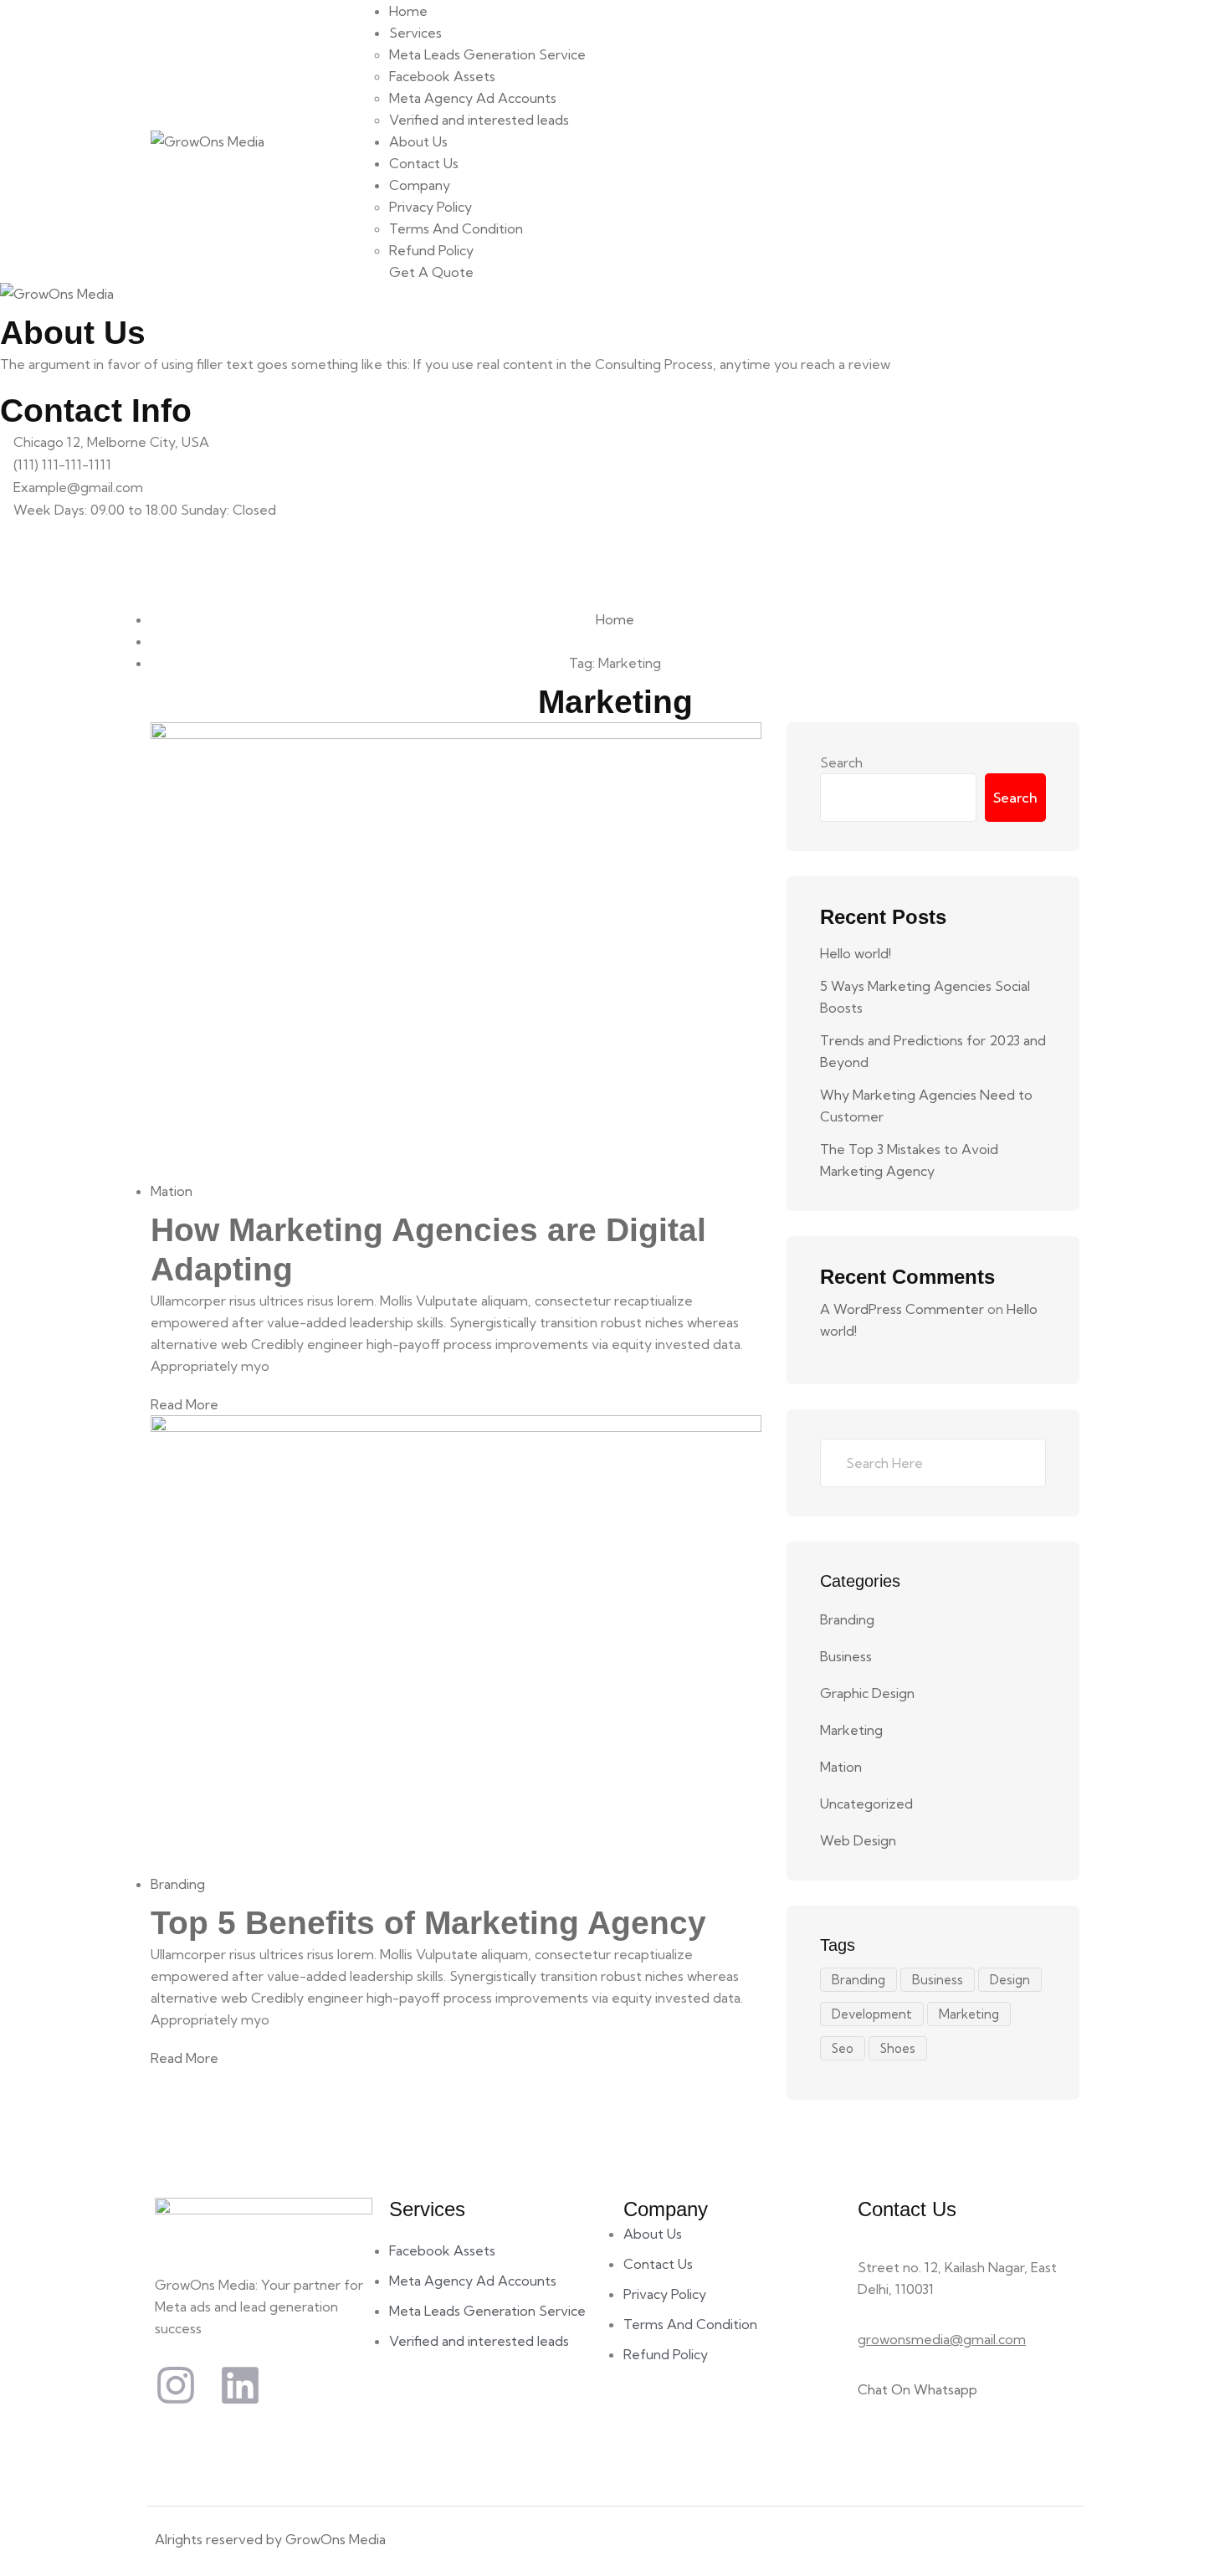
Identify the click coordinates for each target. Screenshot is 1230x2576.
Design (1010, 1980)
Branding (178, 1884)
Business (846, 1656)
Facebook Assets (442, 76)
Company (420, 185)
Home (408, 11)
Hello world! (856, 953)
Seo (843, 2048)
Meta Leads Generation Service (487, 54)
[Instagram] (176, 2385)
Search (841, 762)
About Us (418, 141)
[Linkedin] (240, 2385)
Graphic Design (867, 1693)
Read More (184, 1404)
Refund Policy (431, 250)
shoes (898, 2048)
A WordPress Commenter (902, 1309)
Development (872, 2014)
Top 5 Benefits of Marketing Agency (428, 1923)
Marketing (851, 1730)
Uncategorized (866, 1804)
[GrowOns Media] (208, 141)
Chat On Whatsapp (917, 2389)
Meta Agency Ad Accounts (473, 98)
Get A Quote (431, 272)
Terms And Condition (456, 228)
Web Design (858, 1840)
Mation (172, 1191)
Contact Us (424, 163)
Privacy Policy (430, 207)
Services (415, 33)
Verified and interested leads (479, 120)
